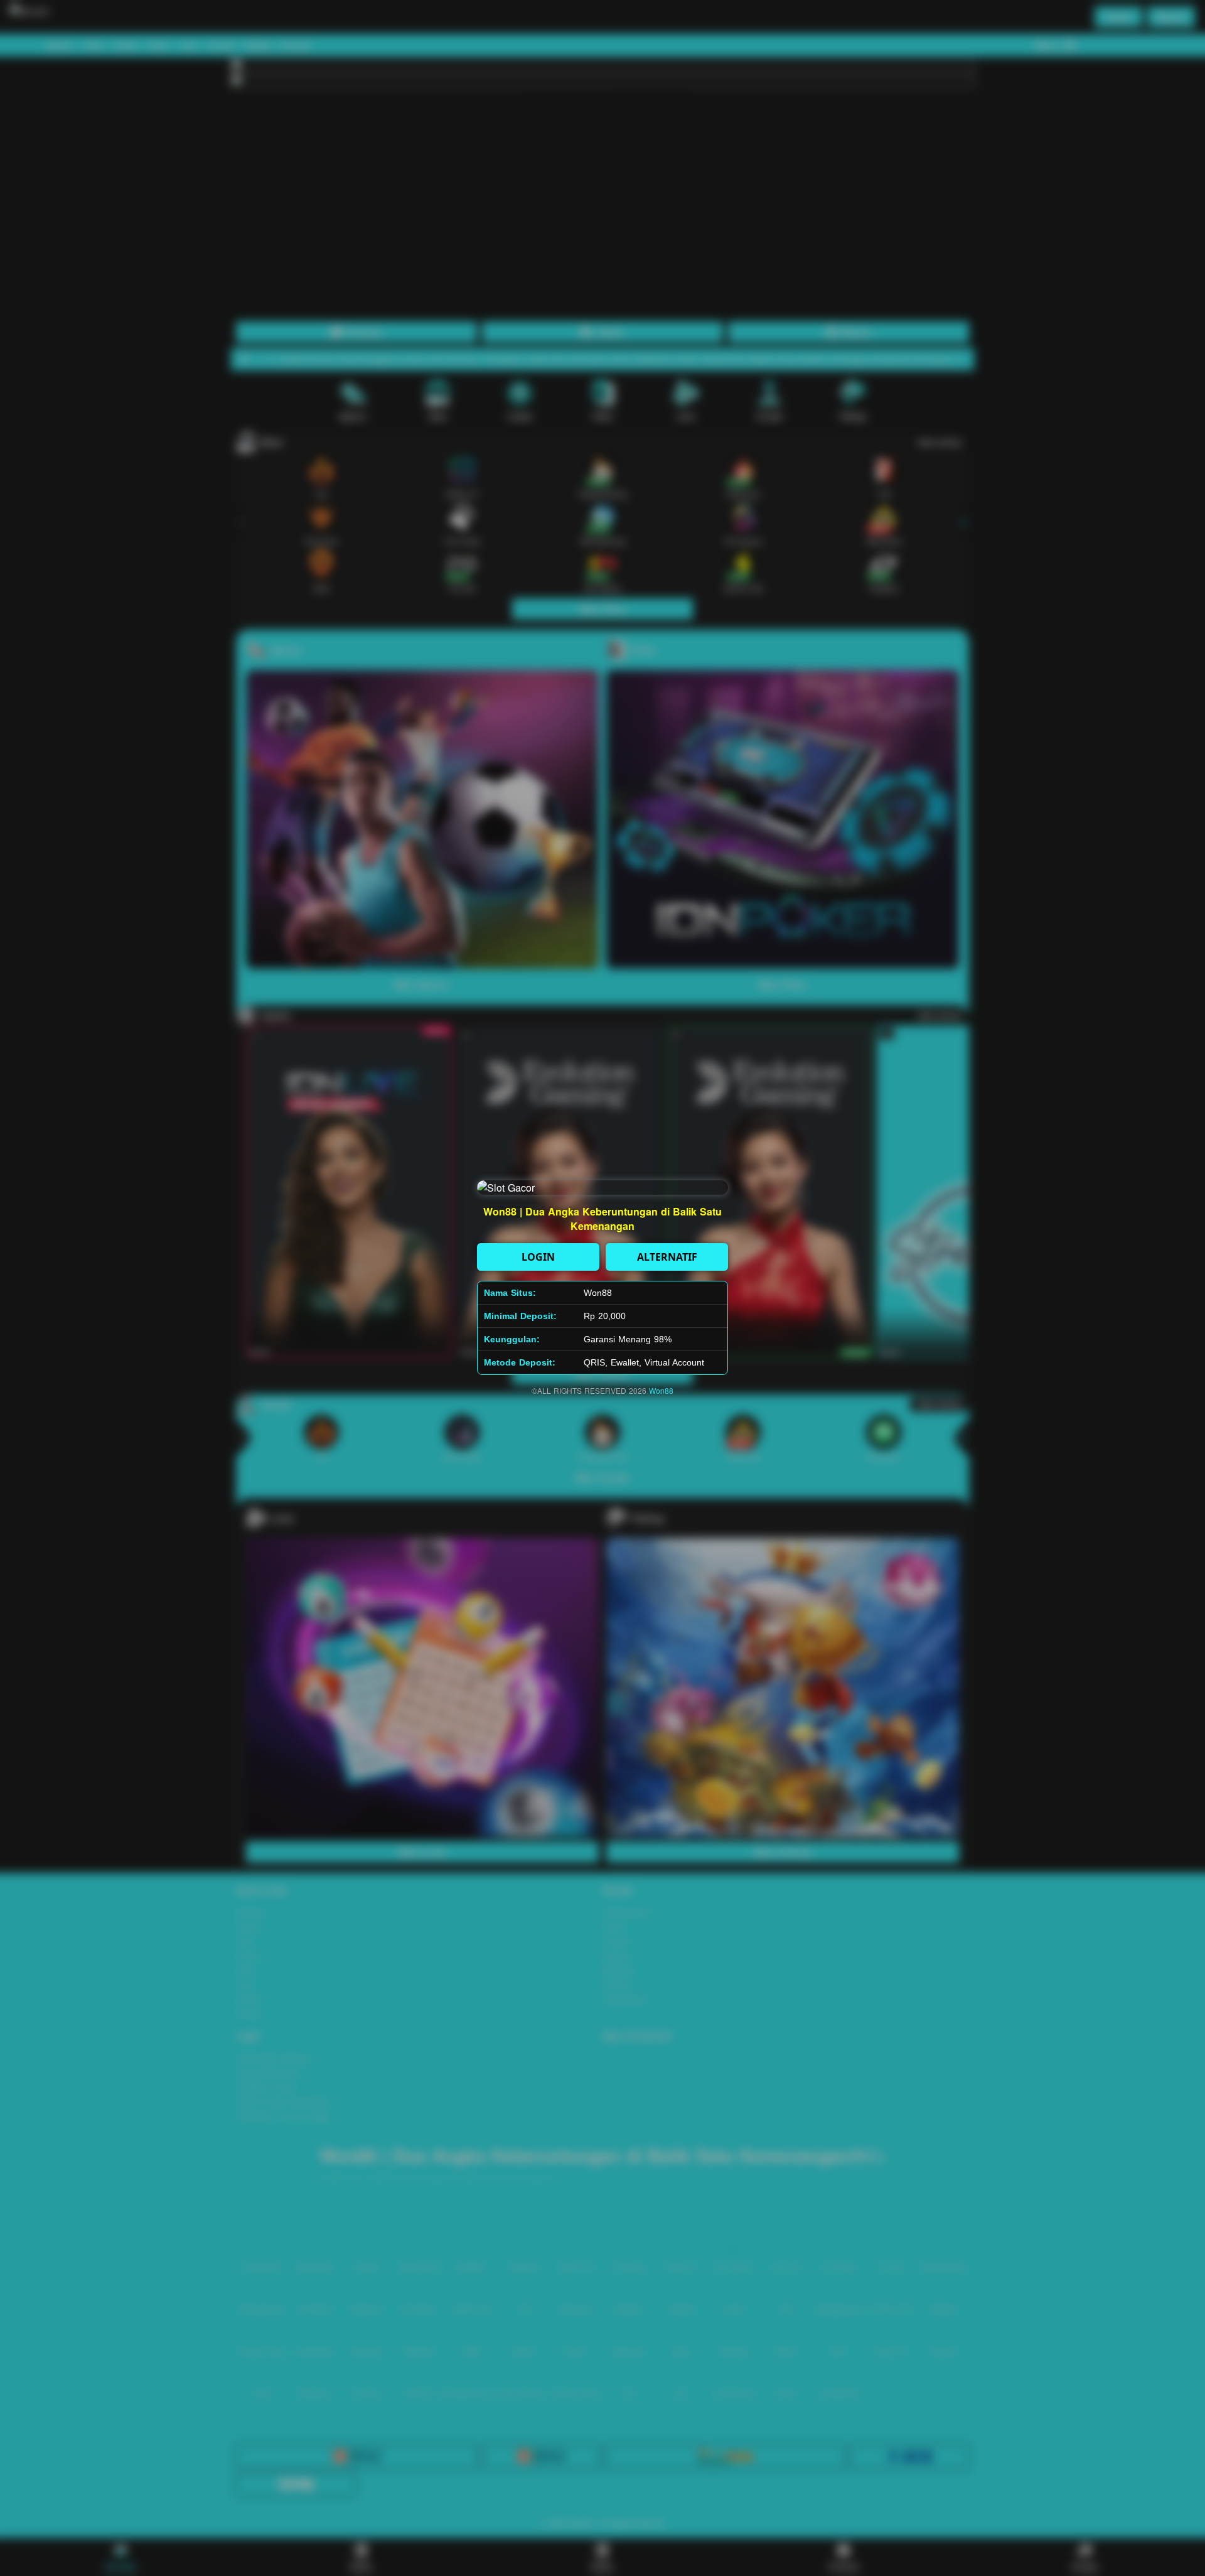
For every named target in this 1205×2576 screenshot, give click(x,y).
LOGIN (538, 1257)
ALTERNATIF (667, 1257)
